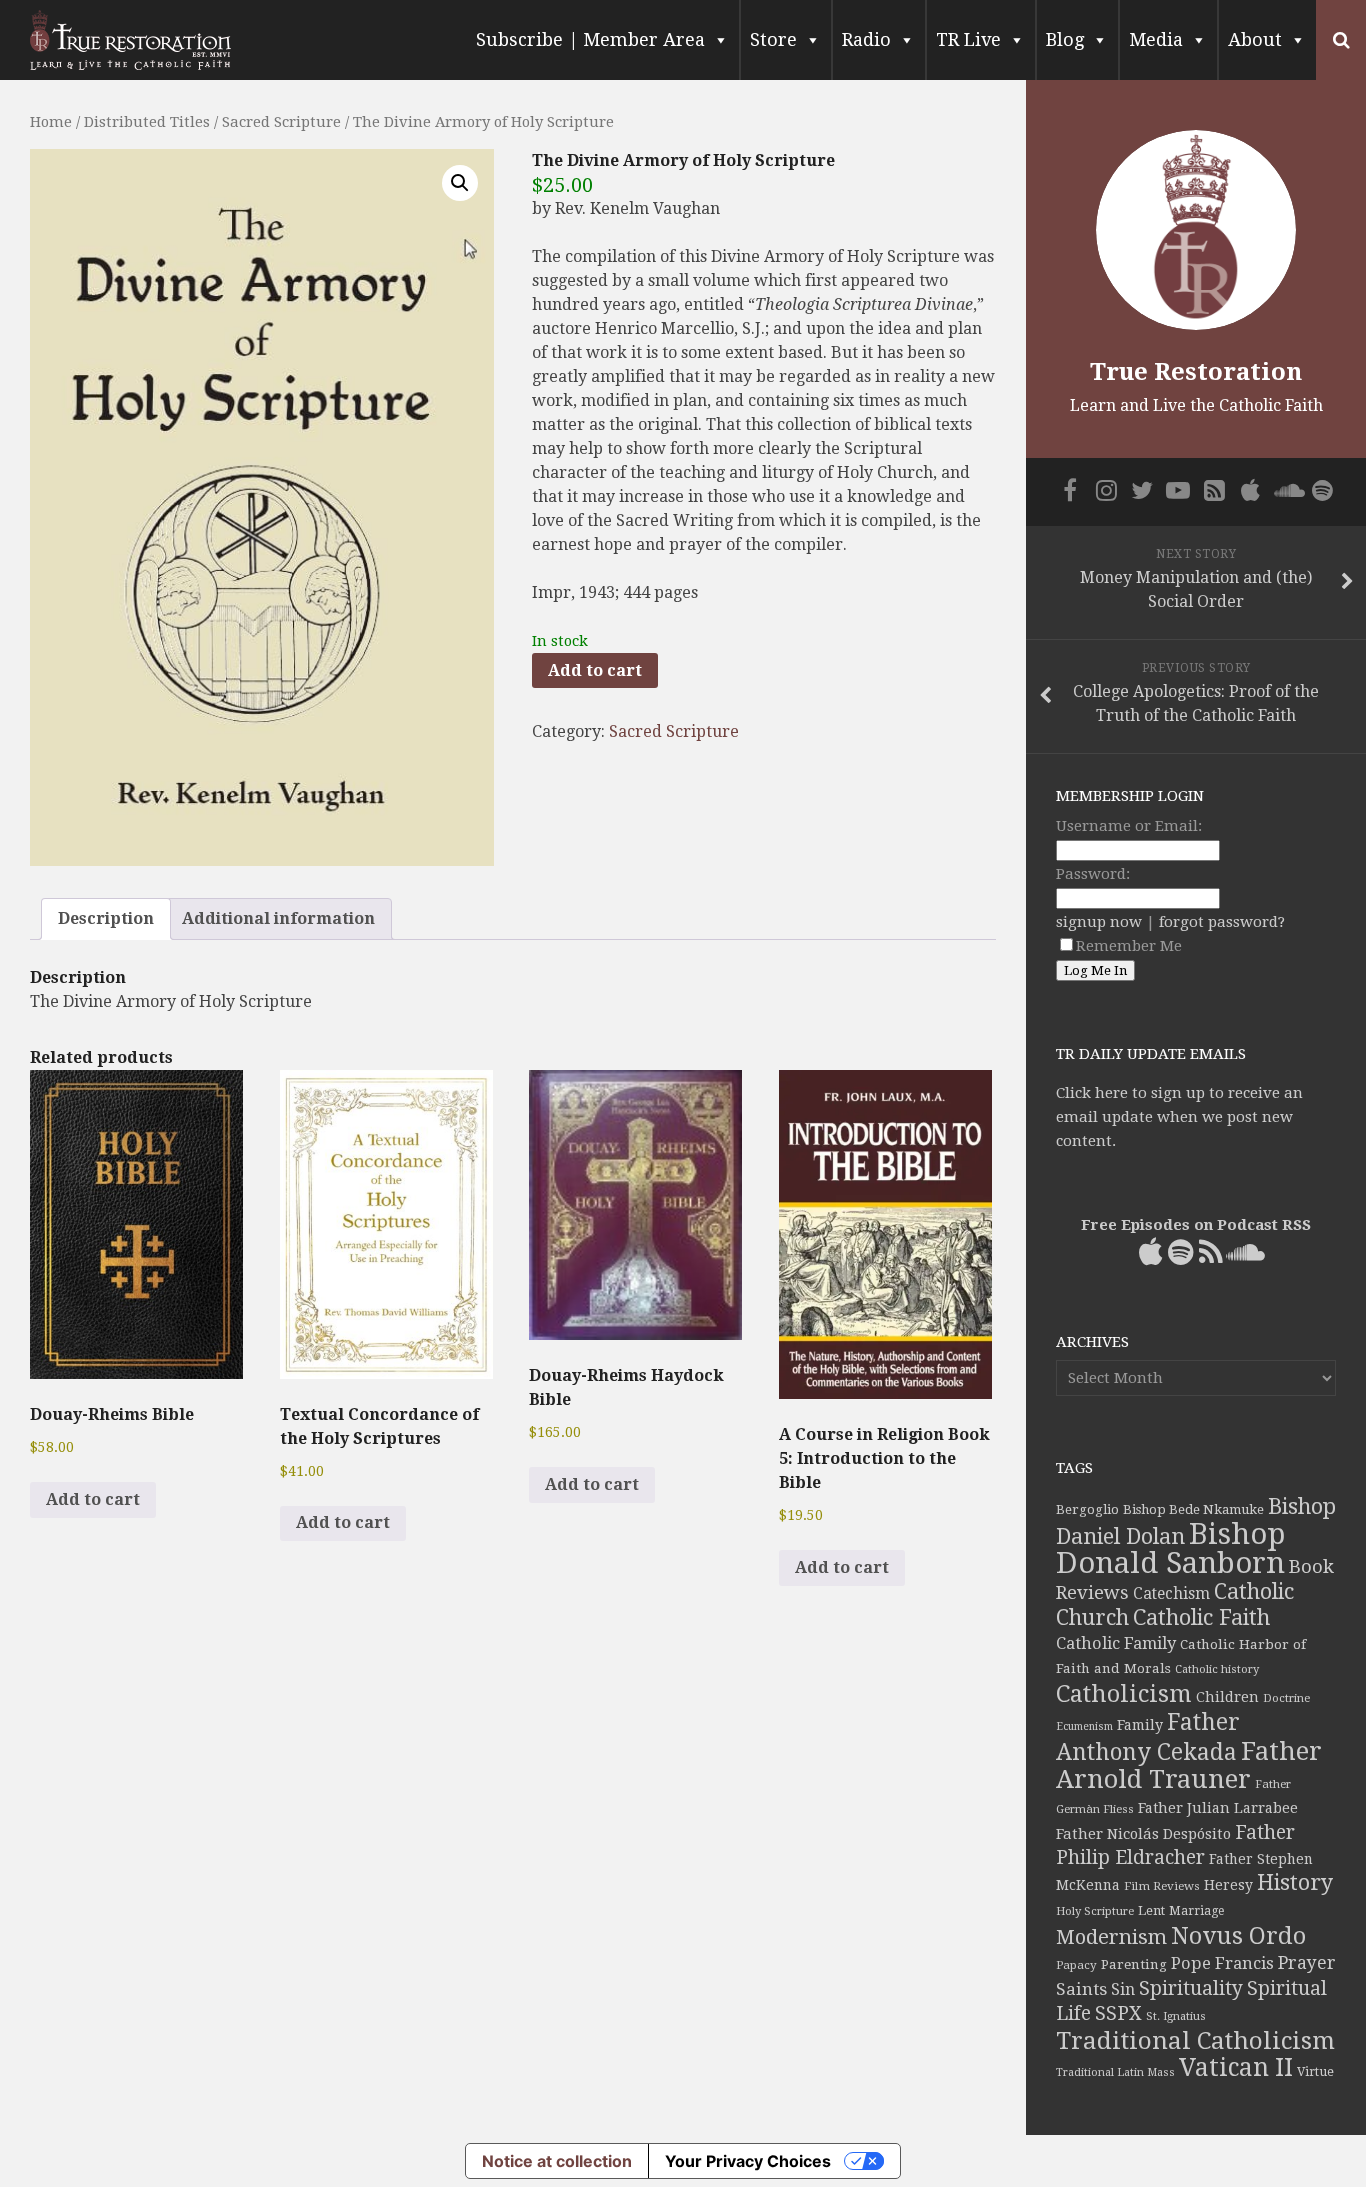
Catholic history (1217, 1669)
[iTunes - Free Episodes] (1250, 490)
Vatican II (1236, 2067)
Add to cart (595, 670)
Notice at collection (557, 2161)
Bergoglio (1087, 1509)
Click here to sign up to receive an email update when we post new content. (1179, 1117)
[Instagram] (1106, 490)
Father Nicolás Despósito (1143, 1834)
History (1295, 1882)
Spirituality (1191, 1988)
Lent (1151, 1910)
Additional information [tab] (278, 918)
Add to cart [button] (93, 1499)
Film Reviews (1162, 1886)
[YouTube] (1178, 490)
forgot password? (1222, 922)
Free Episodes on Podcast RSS (1196, 1225)
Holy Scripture (1095, 1911)
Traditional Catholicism (1195, 2041)
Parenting (1134, 1964)
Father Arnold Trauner (1189, 1765)
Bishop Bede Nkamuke (1193, 1509)
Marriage (1196, 1911)
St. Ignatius (1176, 2016)
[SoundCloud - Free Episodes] (1286, 490)
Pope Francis (1222, 1963)
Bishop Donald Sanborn (1170, 1548)
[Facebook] (1070, 490)
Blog (1065, 39)
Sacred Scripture (281, 122)
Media (1156, 39)
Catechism (1171, 1594)
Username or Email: (1129, 826)
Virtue (1315, 2071)
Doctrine (1286, 1698)
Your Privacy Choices (748, 2161)
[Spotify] (1322, 490)
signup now (1099, 922)
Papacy (1076, 1965)
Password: (1093, 874)
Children (1227, 1697)
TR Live (968, 39)
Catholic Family (1116, 1643)
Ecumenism (1084, 1726)
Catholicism (1124, 1694)
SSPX (1118, 2013)
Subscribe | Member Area (590, 39)
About (1255, 39)
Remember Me (1129, 946)
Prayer (1307, 1963)
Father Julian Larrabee (1218, 1808)
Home (51, 122)
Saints (1081, 1989)
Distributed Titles (147, 122)
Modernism (1111, 1937)
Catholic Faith (1201, 1617)
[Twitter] (1142, 490)
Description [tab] (106, 918)
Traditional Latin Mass (1115, 2072)
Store (773, 39)
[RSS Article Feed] (1214, 490)
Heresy (1228, 1885)
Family (1140, 1725)
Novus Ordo (1238, 1936)
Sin (1123, 1989)
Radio (866, 39)
